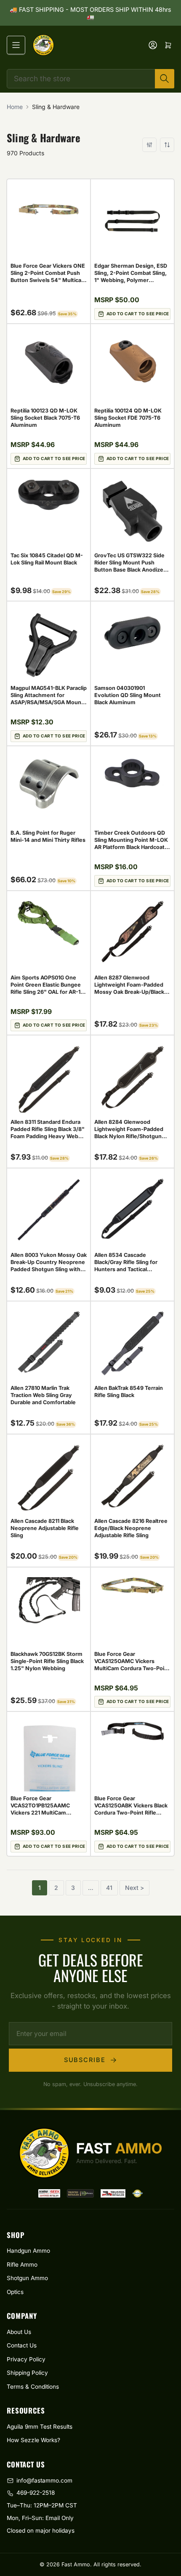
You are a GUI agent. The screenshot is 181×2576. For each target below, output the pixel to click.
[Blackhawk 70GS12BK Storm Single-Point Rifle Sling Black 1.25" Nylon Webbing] (49, 1602)
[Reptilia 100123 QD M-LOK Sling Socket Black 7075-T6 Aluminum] (49, 363)
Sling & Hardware (56, 107)
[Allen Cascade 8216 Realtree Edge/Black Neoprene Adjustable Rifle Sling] (132, 1476)
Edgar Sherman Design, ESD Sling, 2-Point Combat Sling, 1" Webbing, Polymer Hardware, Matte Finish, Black (131, 280)
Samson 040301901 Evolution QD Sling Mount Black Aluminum (128, 695)
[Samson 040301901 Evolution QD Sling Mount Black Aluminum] (132, 633)
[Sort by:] (167, 145)
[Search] (165, 79)
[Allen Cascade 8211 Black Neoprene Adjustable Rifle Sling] (49, 1478)
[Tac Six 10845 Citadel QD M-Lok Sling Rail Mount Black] (49, 494)
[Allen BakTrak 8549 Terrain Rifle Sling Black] (132, 1344)
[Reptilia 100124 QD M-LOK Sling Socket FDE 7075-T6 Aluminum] (132, 362)
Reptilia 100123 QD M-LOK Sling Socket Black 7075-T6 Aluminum (45, 418)
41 (109, 1888)
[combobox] (90, 79)
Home (15, 107)
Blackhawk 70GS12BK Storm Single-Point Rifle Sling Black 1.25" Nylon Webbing (47, 1661)
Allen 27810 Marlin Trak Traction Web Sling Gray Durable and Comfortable (43, 1395)
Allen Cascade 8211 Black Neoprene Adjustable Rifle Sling (45, 1528)
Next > (134, 1888)
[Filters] (149, 145)
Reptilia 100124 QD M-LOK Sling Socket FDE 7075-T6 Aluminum (128, 418)
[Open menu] (16, 45)
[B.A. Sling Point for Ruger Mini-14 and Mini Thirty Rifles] (49, 784)
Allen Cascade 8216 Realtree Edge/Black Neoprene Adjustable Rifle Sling (131, 1528)
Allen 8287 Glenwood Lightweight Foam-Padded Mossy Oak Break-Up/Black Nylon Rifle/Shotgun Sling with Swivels (129, 992)
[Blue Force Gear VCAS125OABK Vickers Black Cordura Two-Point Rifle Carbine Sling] (132, 1731)
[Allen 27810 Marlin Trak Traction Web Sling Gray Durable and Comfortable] (49, 1342)
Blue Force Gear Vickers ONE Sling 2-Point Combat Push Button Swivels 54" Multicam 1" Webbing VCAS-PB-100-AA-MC (48, 280)
